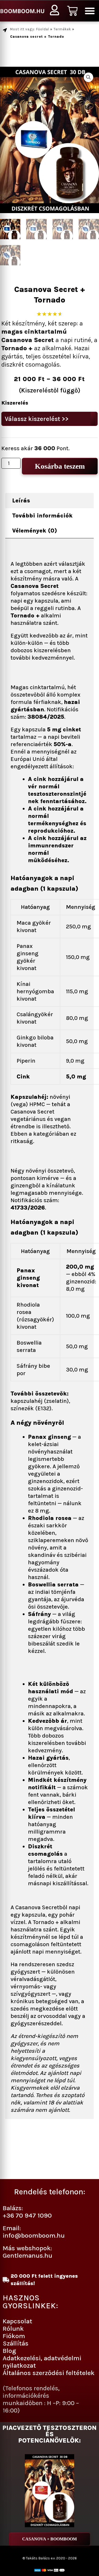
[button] (90, 11)
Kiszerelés (15, 403)
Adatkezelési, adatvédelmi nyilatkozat (42, 2362)
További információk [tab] (42, 516)
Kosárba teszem (60, 466)
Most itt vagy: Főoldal (30, 29)
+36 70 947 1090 (27, 2215)
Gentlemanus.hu (27, 2255)
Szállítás (16, 2343)
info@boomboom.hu (34, 2235)
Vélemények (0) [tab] (35, 531)
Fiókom (14, 2336)
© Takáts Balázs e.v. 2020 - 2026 (50, 2558)
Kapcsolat (17, 2321)
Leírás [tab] (21, 501)
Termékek (62, 29)
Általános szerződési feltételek (49, 2373)
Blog (9, 2351)
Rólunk (13, 2328)
